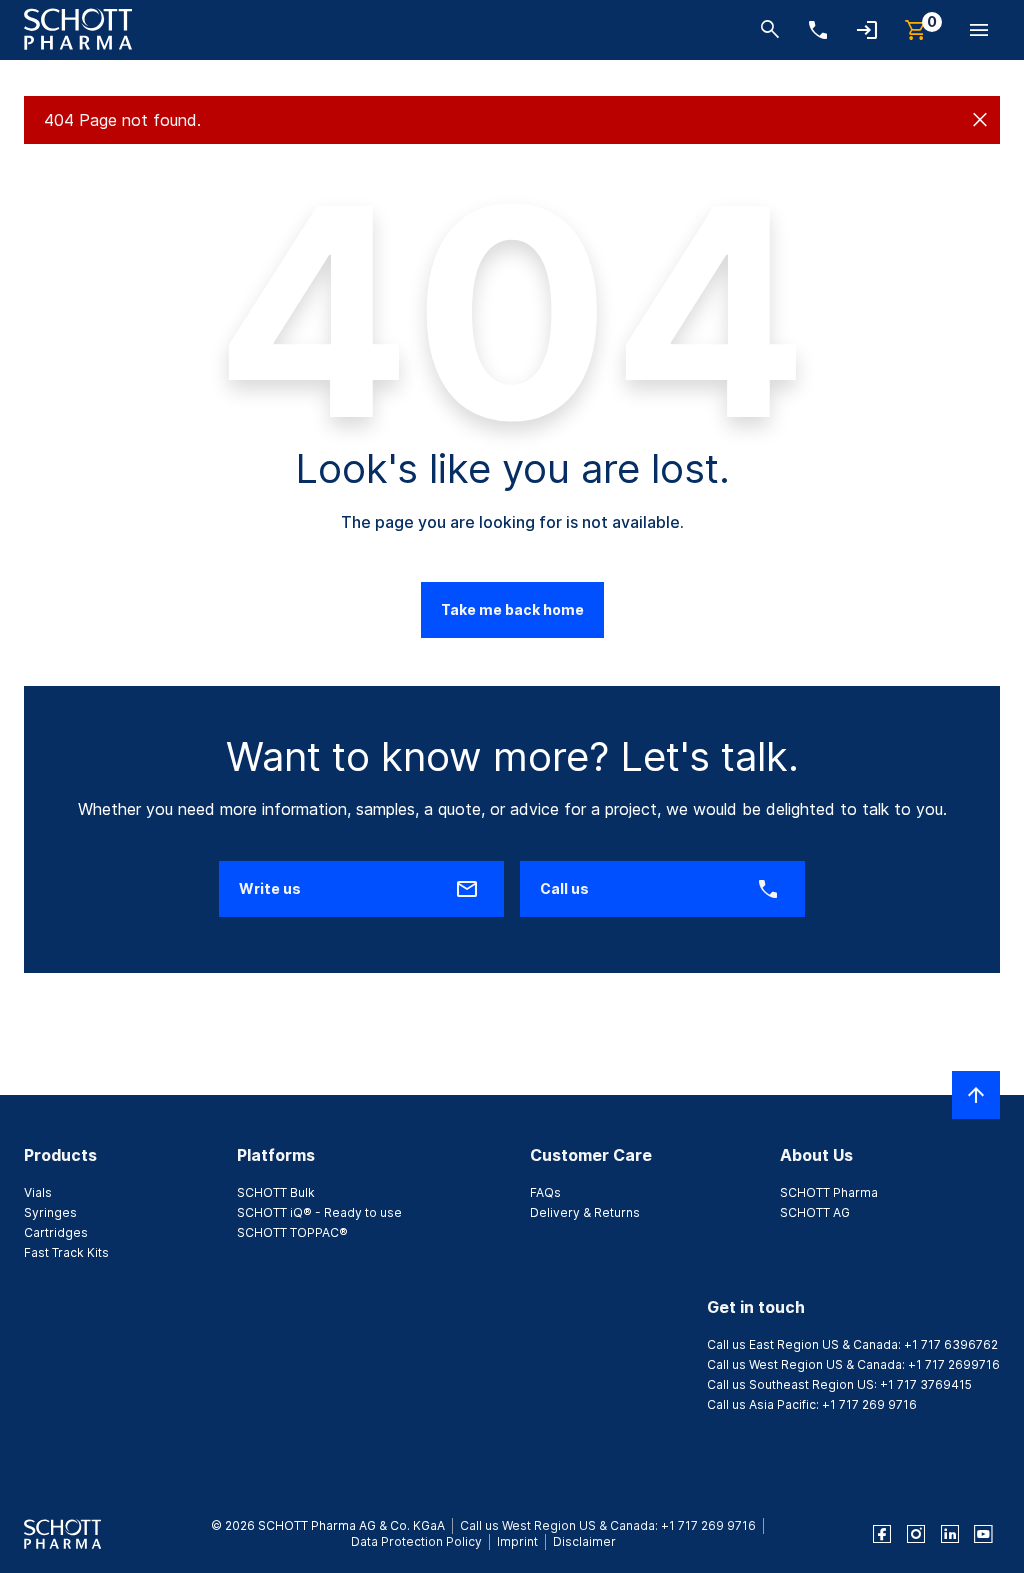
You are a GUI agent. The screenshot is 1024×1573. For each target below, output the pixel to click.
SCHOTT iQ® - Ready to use (319, 1212)
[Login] (867, 32)
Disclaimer (584, 1541)
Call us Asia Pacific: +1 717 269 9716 (812, 1404)
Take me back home (512, 609)
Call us (564, 888)
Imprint (517, 1541)
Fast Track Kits (66, 1252)
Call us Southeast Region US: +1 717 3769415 (839, 1384)
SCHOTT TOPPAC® (292, 1232)
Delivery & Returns (585, 1212)
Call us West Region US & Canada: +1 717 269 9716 (608, 1525)
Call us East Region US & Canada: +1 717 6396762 (852, 1344)
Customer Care (591, 1155)
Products (60, 1155)
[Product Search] (770, 32)
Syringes (50, 1212)
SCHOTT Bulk (276, 1192)
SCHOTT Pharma (829, 1192)
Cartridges (56, 1232)
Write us (270, 888)
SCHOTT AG (815, 1212)
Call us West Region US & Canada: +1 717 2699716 (853, 1364)
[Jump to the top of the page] (976, 1095)
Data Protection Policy (416, 1541)
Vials (38, 1192)
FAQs (545, 1192)
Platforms (276, 1155)
